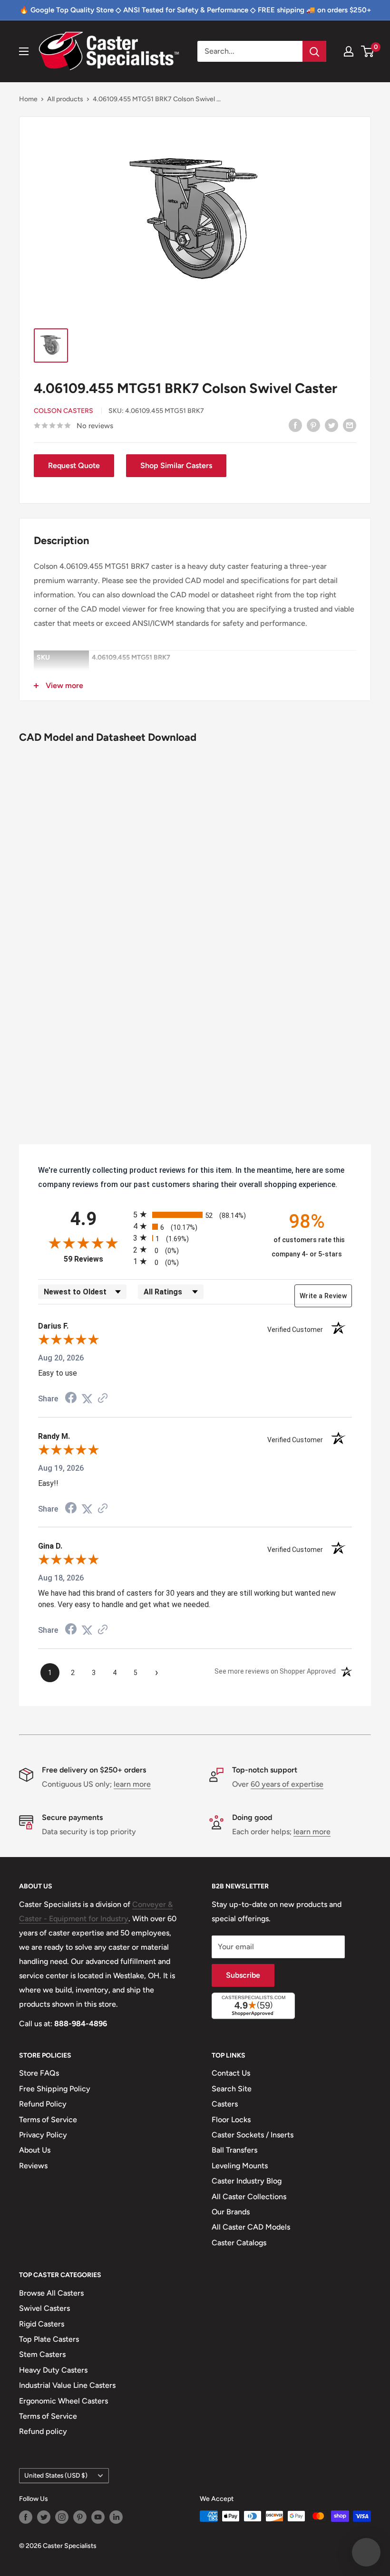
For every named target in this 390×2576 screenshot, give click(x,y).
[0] (368, 51)
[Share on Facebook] (295, 425)
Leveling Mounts (240, 2166)
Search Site (232, 2089)
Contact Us (231, 2073)
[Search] (314, 51)
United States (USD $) (56, 2475)
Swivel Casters (44, 2308)
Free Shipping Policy (55, 2089)
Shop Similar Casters (176, 465)
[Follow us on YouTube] (98, 2517)
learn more (132, 1784)
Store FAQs (39, 2073)
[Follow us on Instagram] (62, 2517)
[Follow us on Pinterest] (80, 2517)
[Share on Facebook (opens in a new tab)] (71, 1399)
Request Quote (74, 465)
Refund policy (43, 2431)
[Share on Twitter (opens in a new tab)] (87, 1399)
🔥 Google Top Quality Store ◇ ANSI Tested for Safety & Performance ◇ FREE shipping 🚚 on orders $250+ (195, 10)
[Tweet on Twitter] (331, 425)
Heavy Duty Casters (53, 2370)
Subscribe (243, 1975)
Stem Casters (42, 2354)
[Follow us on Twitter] (44, 2517)
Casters (225, 2104)
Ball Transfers (234, 2150)
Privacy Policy (43, 2135)
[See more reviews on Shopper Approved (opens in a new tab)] (103, 1399)
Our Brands (231, 2212)
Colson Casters (63, 411)
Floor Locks (231, 2120)
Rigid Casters (42, 2324)
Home (28, 99)
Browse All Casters (51, 2293)
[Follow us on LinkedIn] (116, 2517)
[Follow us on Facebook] (26, 2517)
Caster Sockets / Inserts (253, 2135)
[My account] (349, 51)
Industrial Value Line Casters (67, 2385)
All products (65, 99)
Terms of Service (48, 2120)
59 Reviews (96, 1259)
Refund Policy (43, 2104)
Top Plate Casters (49, 2339)
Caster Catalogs (239, 2243)
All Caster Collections (249, 2197)
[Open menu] (24, 51)
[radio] (195, 1214)
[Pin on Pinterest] (313, 425)
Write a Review (323, 1296)
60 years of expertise (287, 1784)
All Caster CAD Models (251, 2227)
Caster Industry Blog (247, 2181)
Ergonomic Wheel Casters (63, 2401)
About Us (35, 2150)
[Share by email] (350, 425)
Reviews (33, 2166)
